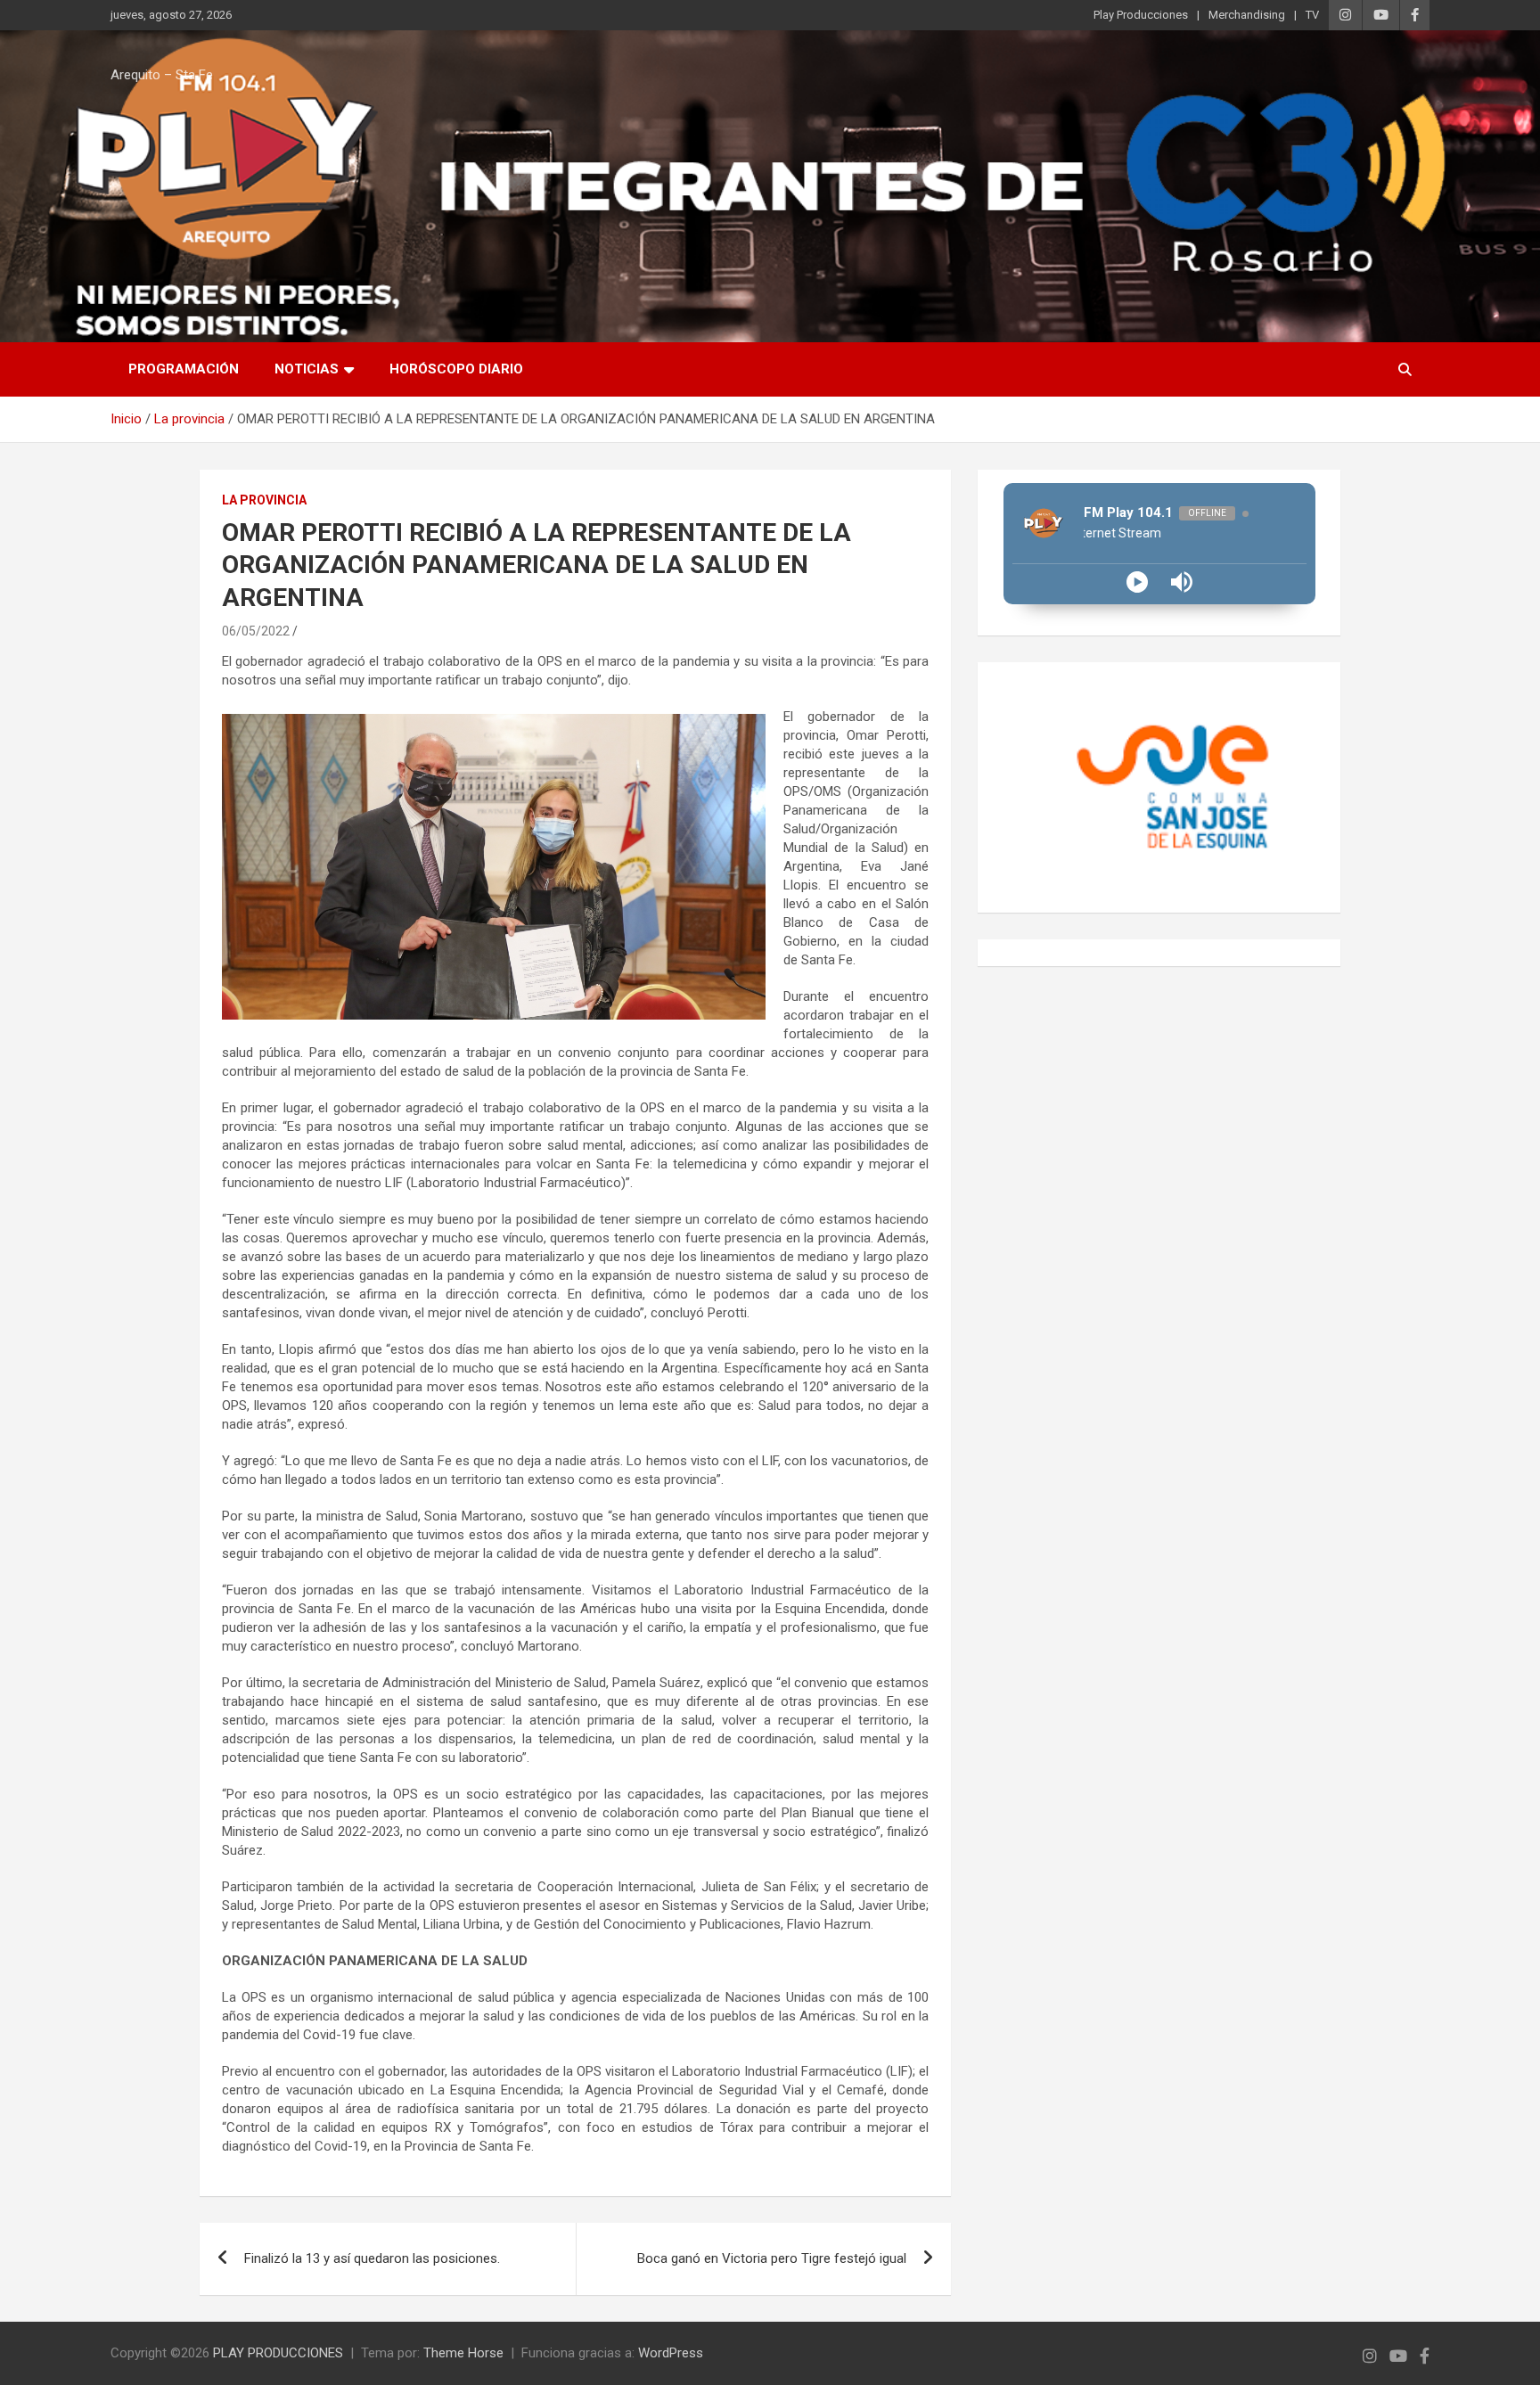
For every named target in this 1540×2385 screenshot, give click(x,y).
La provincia (264, 500)
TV (1312, 15)
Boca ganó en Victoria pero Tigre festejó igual (772, 2258)
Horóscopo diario (456, 369)
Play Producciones (1141, 15)
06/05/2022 (256, 631)
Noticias (307, 369)
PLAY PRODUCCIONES (278, 2353)
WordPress (671, 2353)
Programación (184, 369)
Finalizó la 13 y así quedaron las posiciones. (372, 2258)
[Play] (1137, 582)
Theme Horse (463, 2353)
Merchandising (1247, 15)
